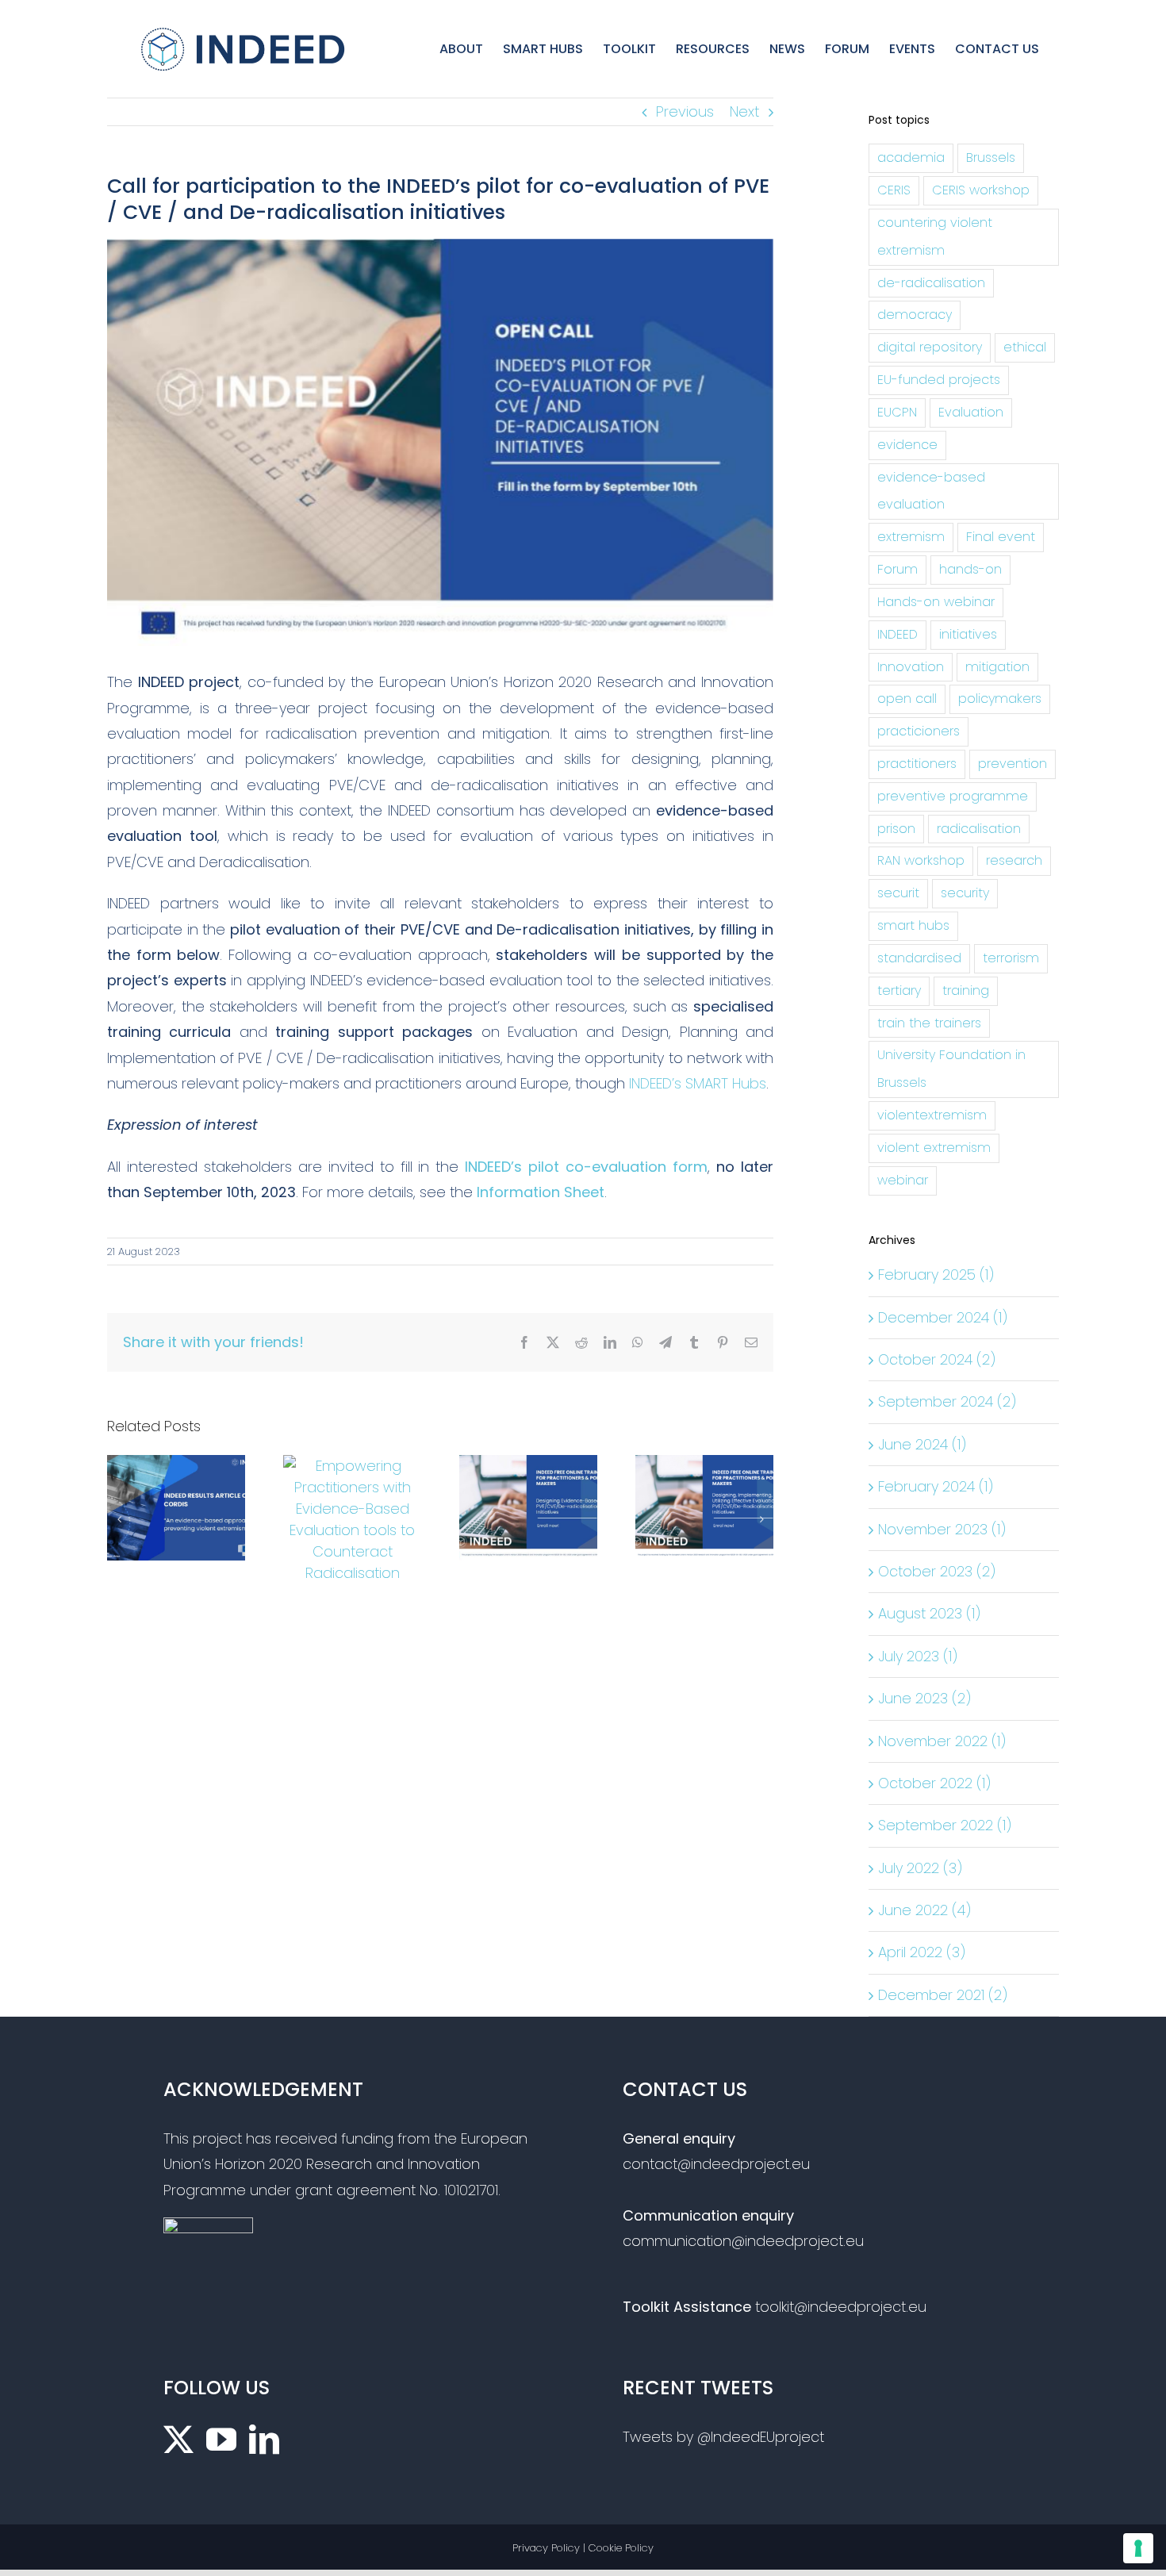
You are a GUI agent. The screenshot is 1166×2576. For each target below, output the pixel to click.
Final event (1001, 537)
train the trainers (929, 1023)
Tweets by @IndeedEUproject (723, 2437)
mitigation (997, 667)
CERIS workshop (981, 190)
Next (744, 111)
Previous (685, 111)
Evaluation (971, 412)
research (1014, 860)
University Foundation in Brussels (951, 1069)
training (966, 990)
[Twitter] (178, 2440)
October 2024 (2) (937, 1359)
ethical (1025, 347)
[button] (119, 1519)
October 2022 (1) (934, 1783)
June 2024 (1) (922, 1444)
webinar (903, 1180)
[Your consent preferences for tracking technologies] (1138, 2548)
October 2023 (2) (937, 1571)
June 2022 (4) (924, 1910)
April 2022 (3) (922, 1952)
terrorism (1011, 958)
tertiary (899, 990)
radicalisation (979, 829)
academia (911, 157)
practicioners (919, 731)
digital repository (930, 347)
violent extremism (934, 1148)
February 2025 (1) (936, 1275)
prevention (1013, 764)
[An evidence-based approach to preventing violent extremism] (176, 1466)
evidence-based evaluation (931, 491)
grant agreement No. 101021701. (398, 2190)
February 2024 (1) (936, 1486)
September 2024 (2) (947, 1401)
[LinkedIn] (264, 2440)
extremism (911, 537)
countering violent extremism (935, 236)
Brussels (991, 157)
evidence (907, 445)
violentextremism (932, 1115)
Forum (898, 569)
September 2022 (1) (945, 1825)
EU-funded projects (939, 380)
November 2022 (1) (942, 1741)
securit (898, 893)
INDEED (898, 634)
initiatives (968, 634)
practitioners (917, 764)
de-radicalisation (931, 283)
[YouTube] (221, 2440)
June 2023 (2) (924, 1698)
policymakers (1000, 699)
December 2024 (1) (943, 1317)
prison (896, 829)
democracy (915, 315)
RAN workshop (921, 860)
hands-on (970, 569)
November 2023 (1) (942, 1529)
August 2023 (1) (929, 1613)
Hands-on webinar (936, 602)
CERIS (894, 190)
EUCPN (897, 412)
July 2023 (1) (918, 1656)
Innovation (911, 667)
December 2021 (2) (943, 1995)
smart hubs (913, 925)
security (965, 893)
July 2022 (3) (920, 1868)
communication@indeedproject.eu (743, 2241)
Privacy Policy (546, 2548)
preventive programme (953, 796)
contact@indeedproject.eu (716, 2164)
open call (907, 699)
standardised (919, 958)
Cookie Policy (621, 2548)
